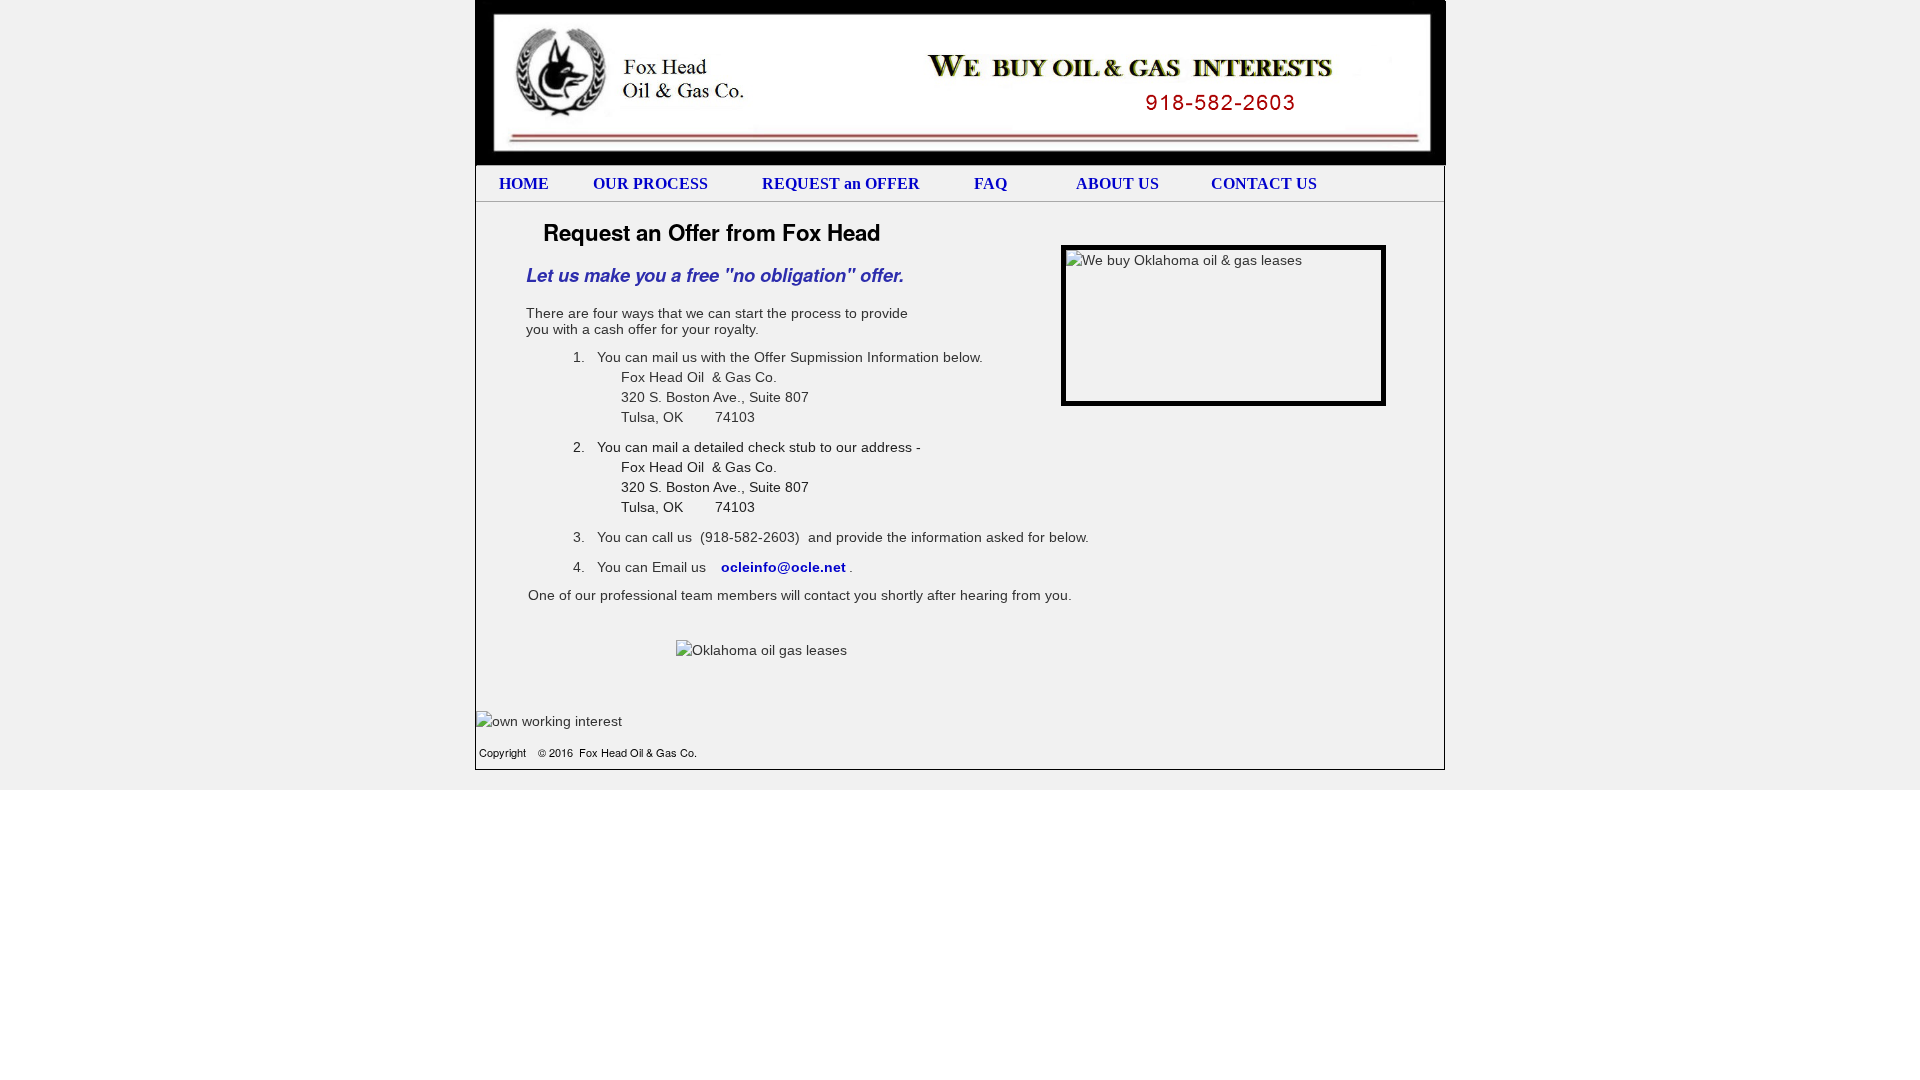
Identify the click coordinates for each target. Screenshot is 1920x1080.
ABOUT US (1117, 183)
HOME (524, 183)
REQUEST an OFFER (841, 183)
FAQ (990, 183)
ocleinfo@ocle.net (783, 567)
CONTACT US (1256, 183)
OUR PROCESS (650, 183)
